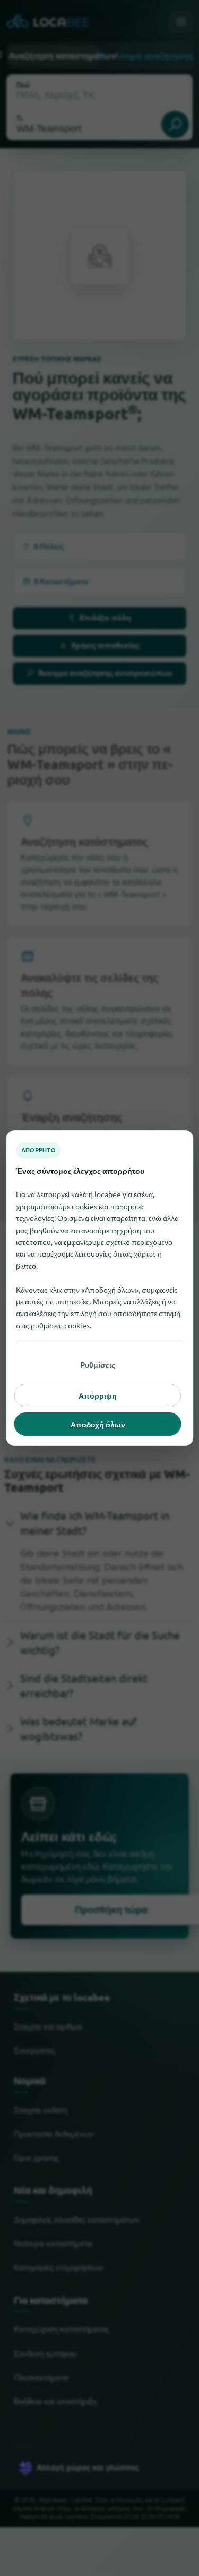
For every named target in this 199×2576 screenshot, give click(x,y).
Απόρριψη (98, 1395)
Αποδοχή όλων (98, 1424)
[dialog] (99, 1288)
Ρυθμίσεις (98, 1365)
